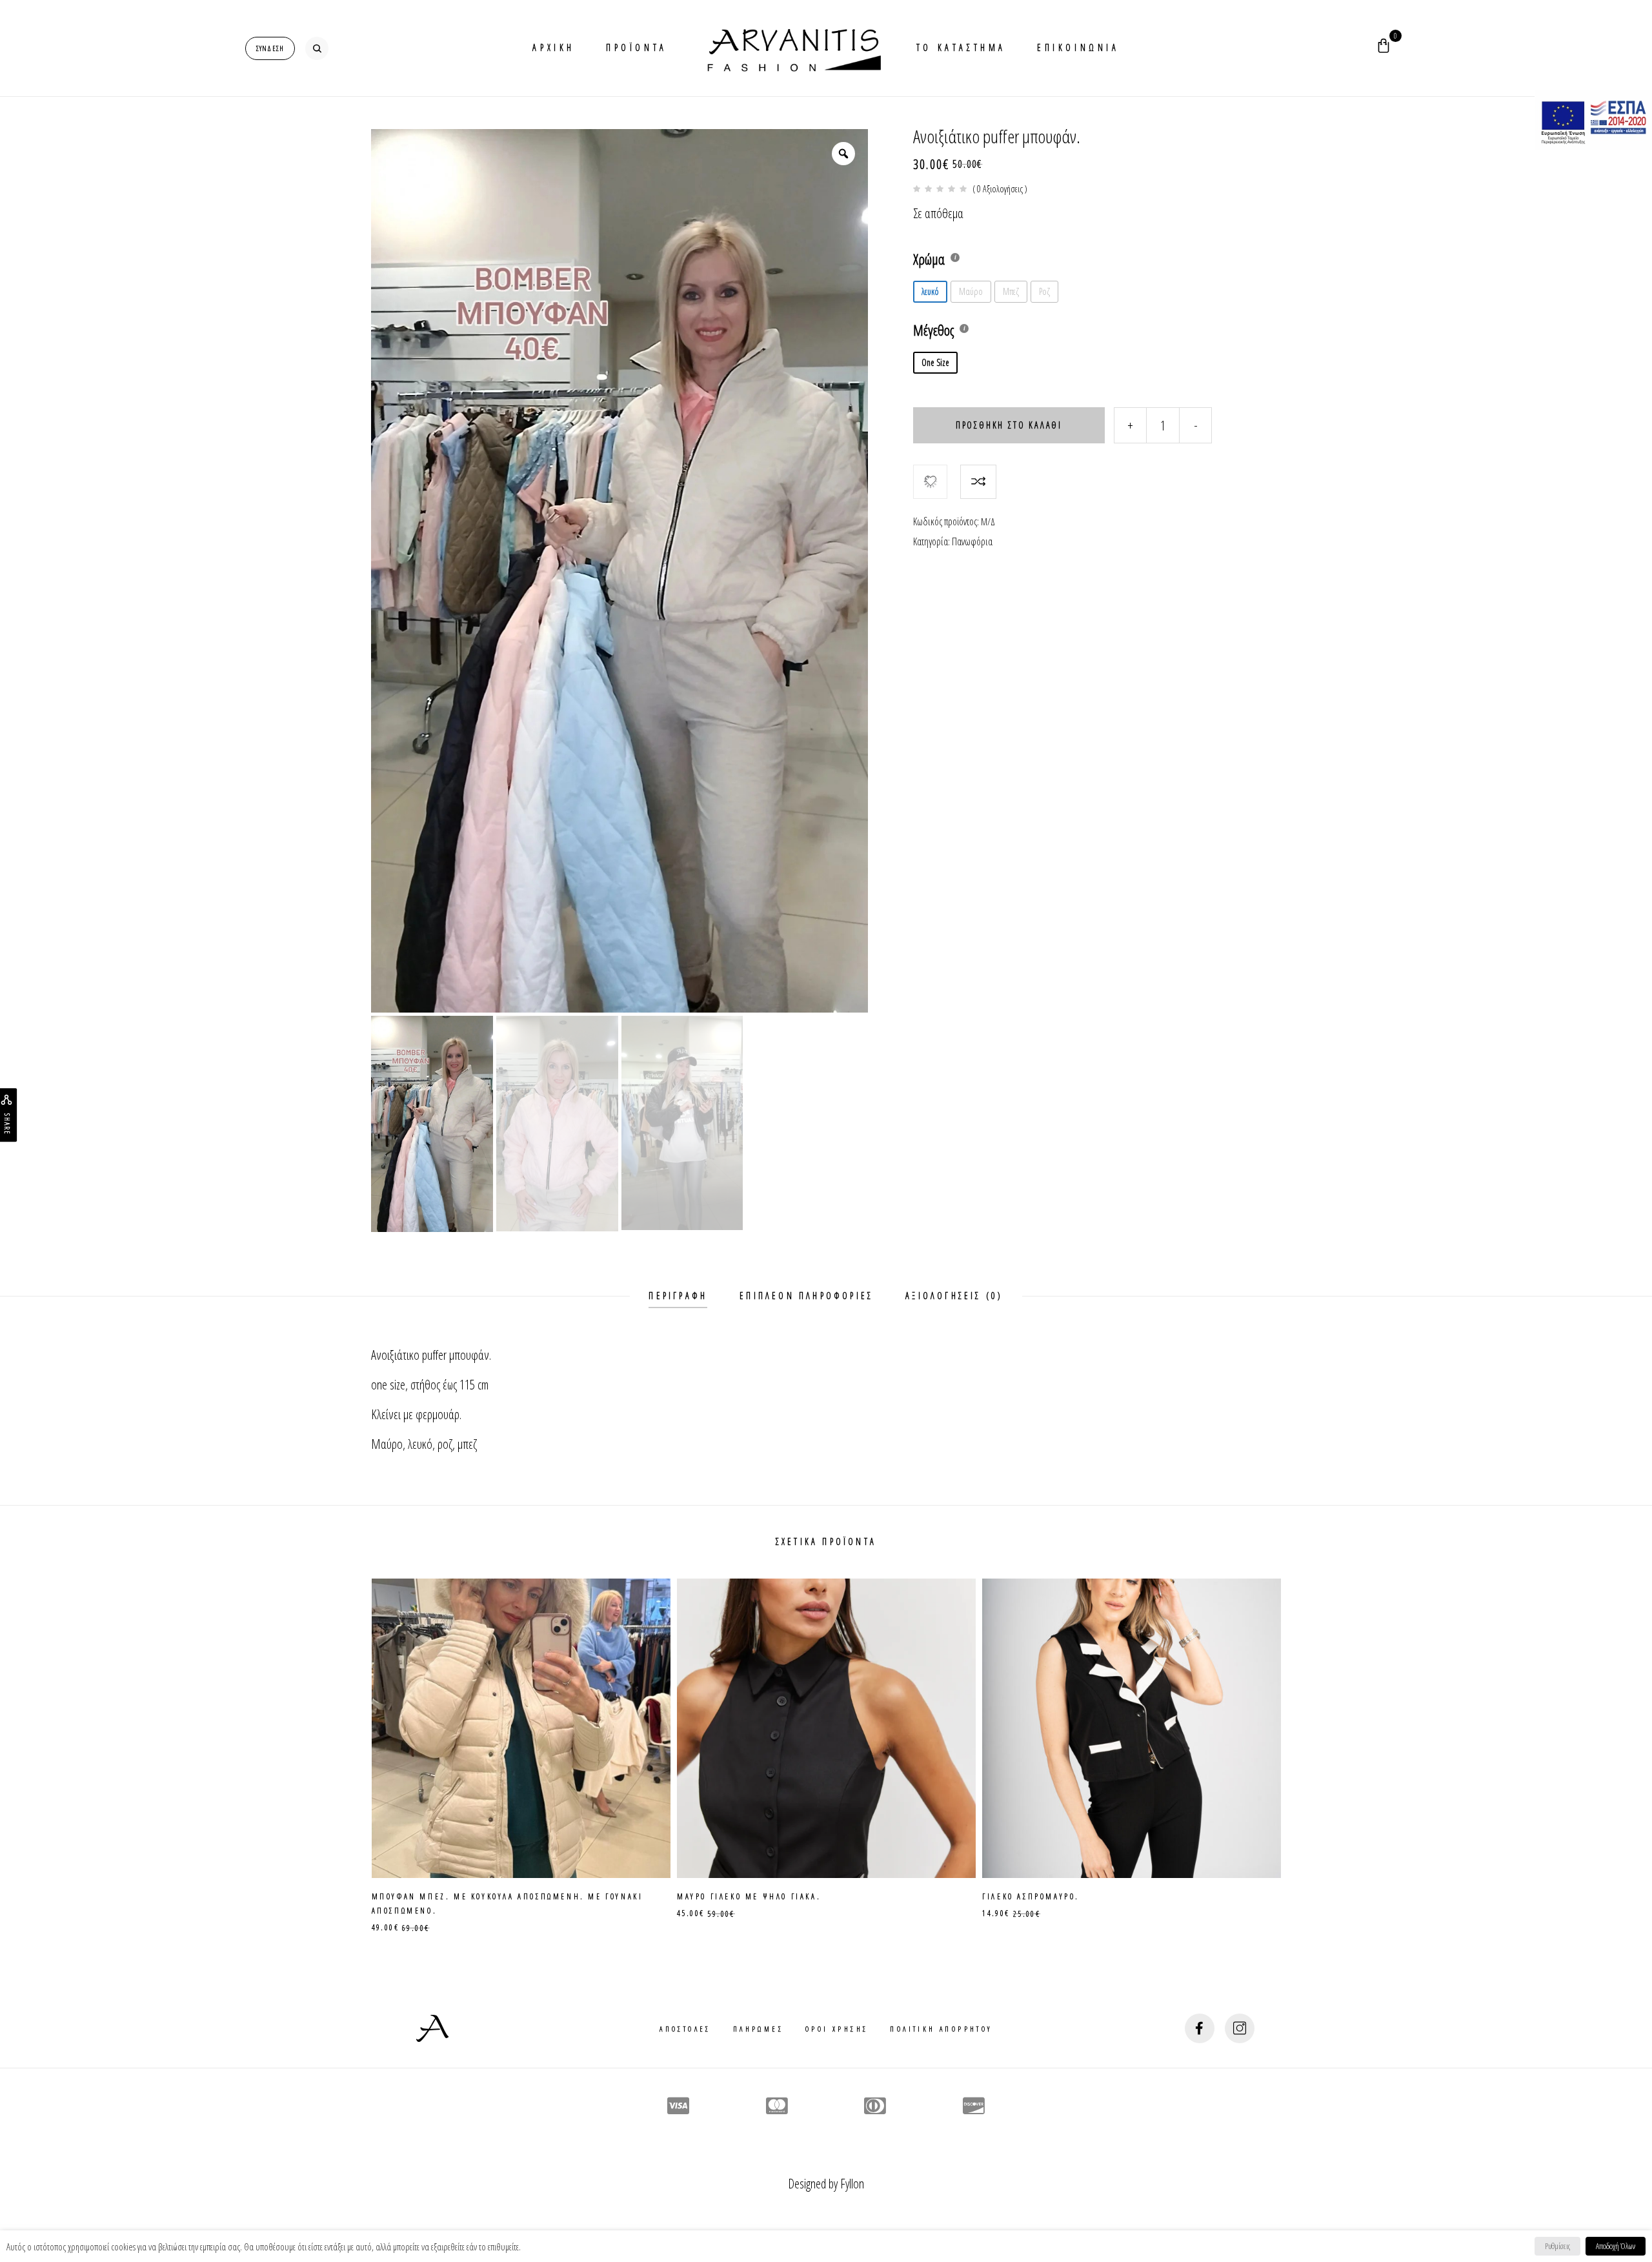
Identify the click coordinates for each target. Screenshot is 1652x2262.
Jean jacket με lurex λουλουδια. (1064, 1896)
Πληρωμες (758, 2029)
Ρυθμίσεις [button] (1557, 2246)
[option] (619, 571)
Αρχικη (554, 47)
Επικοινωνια (1078, 47)
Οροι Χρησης (837, 2029)
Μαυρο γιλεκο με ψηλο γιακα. (444, 1896)
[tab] (678, 1296)
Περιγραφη (678, 1296)
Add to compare (978, 482)
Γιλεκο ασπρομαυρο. (726, 1896)
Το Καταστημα (961, 47)
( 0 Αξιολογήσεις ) (1000, 189)
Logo (792, 48)
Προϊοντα (637, 47)
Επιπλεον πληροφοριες (806, 1296)
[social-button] (1200, 2028)
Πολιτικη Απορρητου (941, 2029)
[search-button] (317, 48)
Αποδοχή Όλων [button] (1616, 2246)
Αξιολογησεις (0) (954, 1296)
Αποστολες (685, 2029)
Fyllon (852, 2184)
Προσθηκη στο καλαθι (1009, 425)
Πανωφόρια (972, 541)
